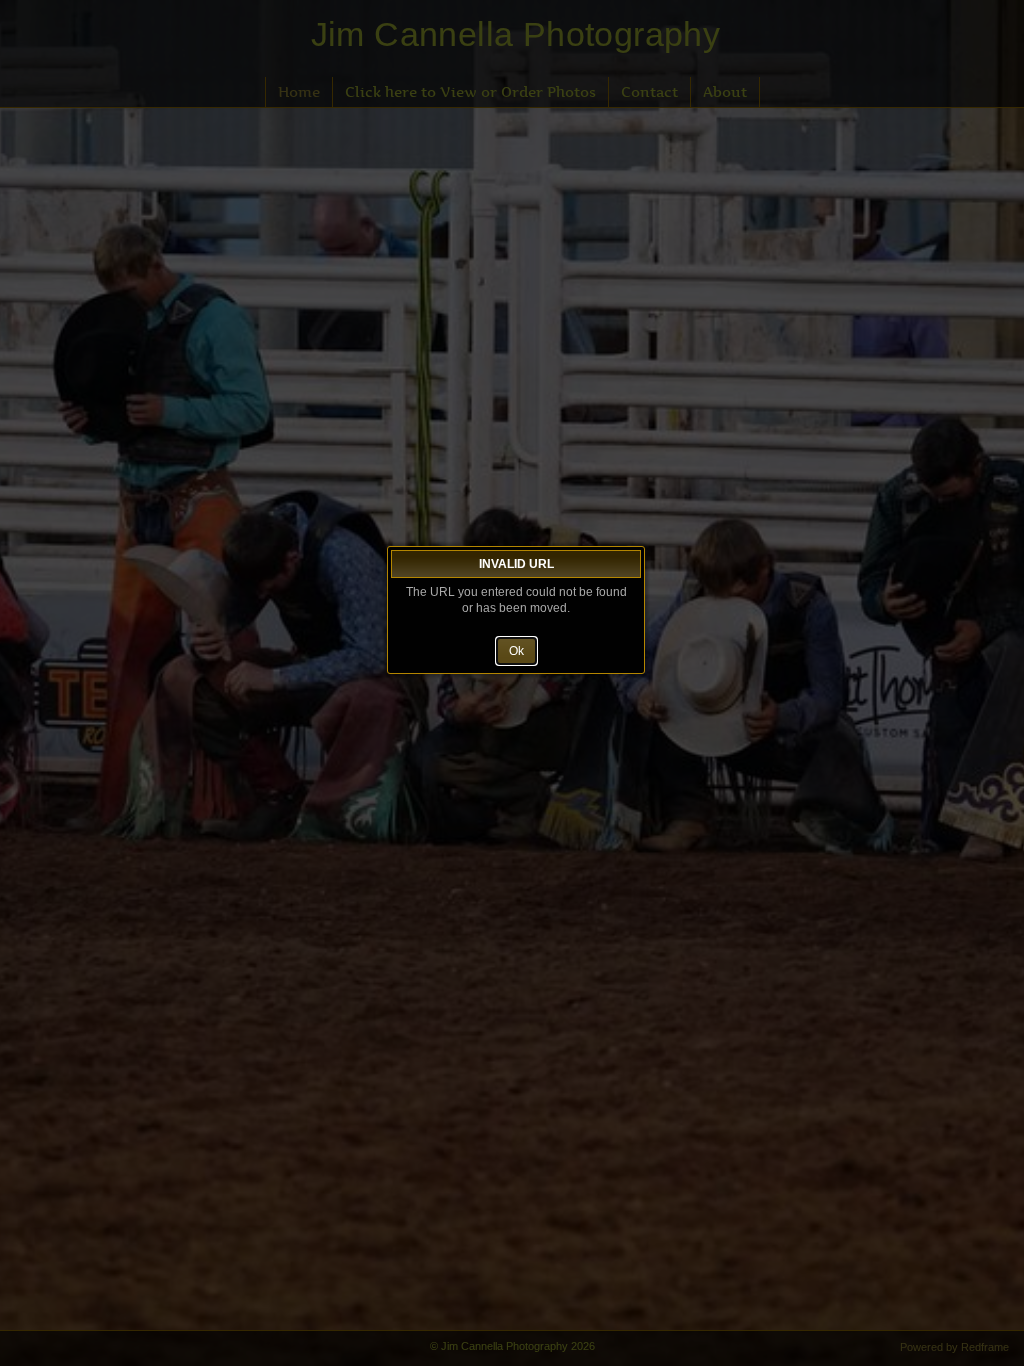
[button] (516, 651)
